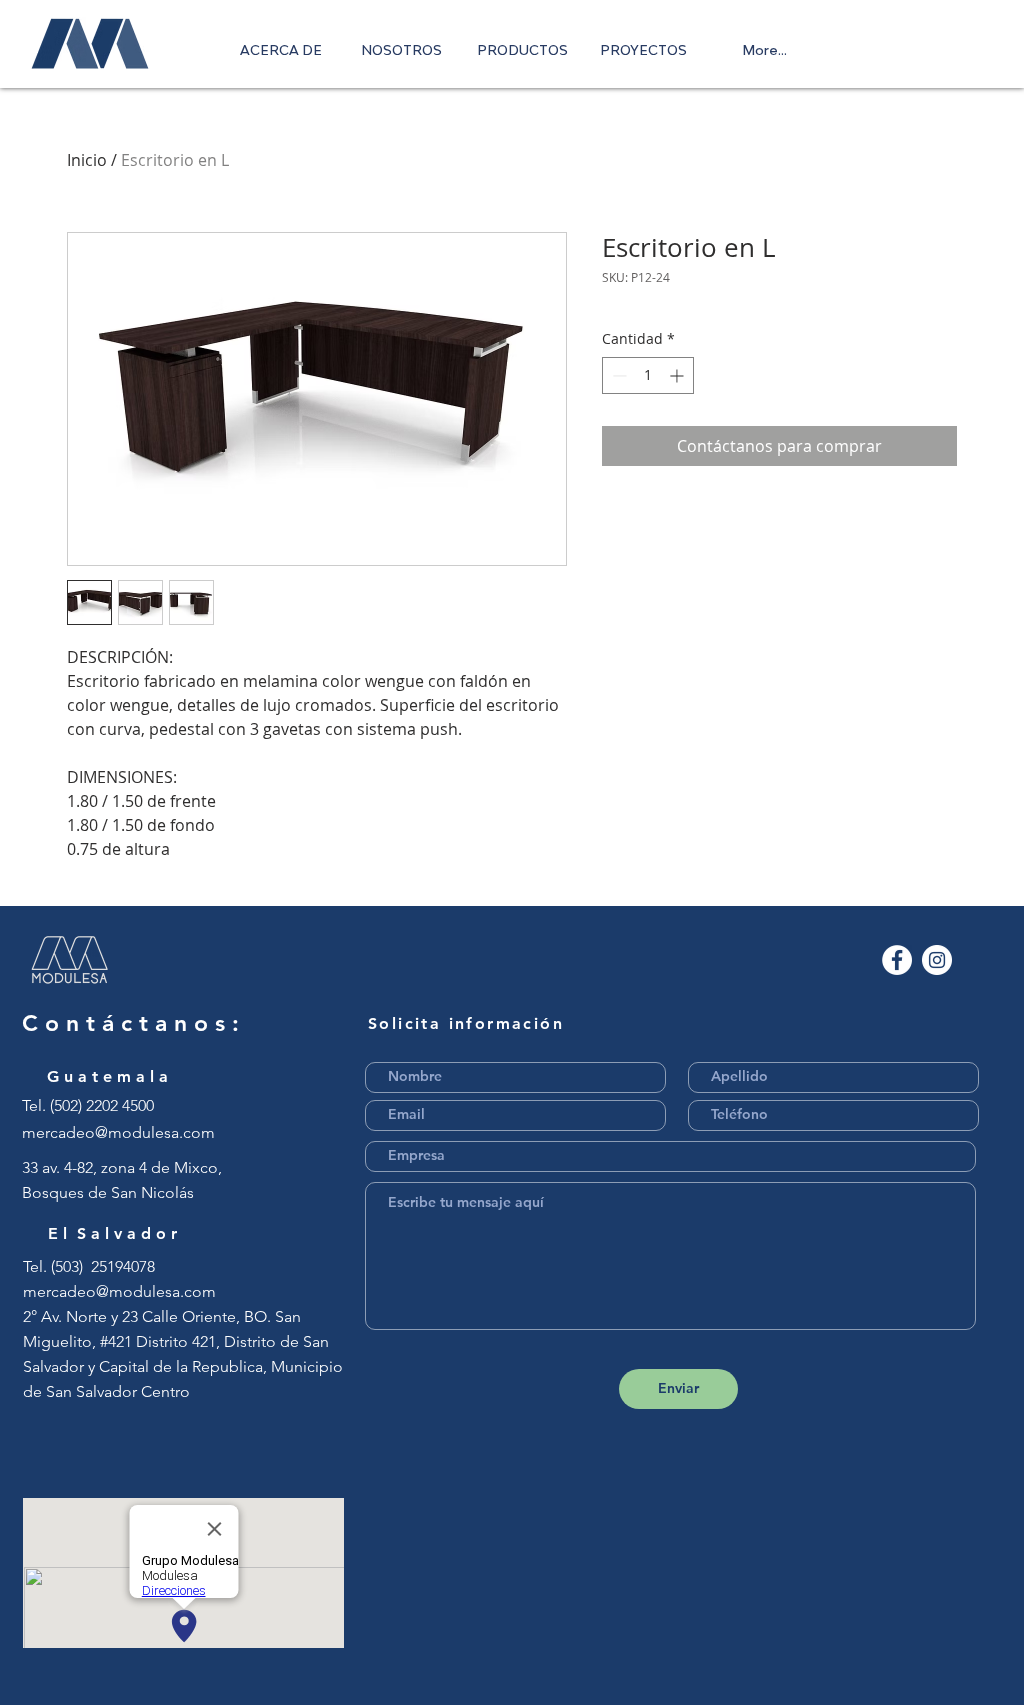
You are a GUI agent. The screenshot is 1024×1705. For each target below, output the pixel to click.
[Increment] (678, 375)
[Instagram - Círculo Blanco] (937, 960)
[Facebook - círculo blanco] (897, 960)
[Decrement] (617, 375)
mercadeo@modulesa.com (118, 1132)
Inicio (87, 160)
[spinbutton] (648, 375)
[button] (522, 50)
